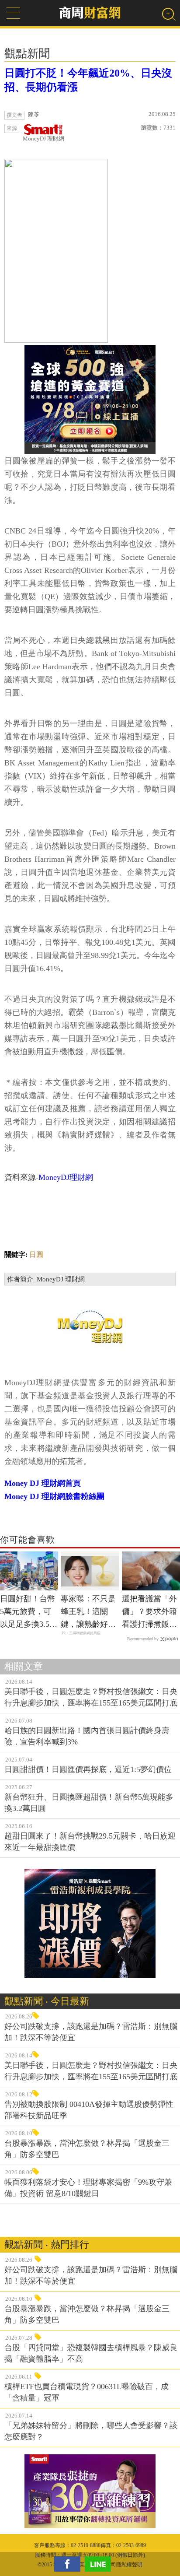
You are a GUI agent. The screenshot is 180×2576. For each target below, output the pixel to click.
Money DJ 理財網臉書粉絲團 (54, 1496)
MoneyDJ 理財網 (43, 139)
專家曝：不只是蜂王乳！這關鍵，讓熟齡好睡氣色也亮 (88, 1612)
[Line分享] (100, 2564)
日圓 (36, 1255)
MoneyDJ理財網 (66, 1177)
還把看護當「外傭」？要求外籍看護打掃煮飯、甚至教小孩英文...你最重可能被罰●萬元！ (149, 1612)
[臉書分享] (69, 2564)
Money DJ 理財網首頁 (43, 1483)
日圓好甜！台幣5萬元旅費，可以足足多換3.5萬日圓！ (29, 1612)
